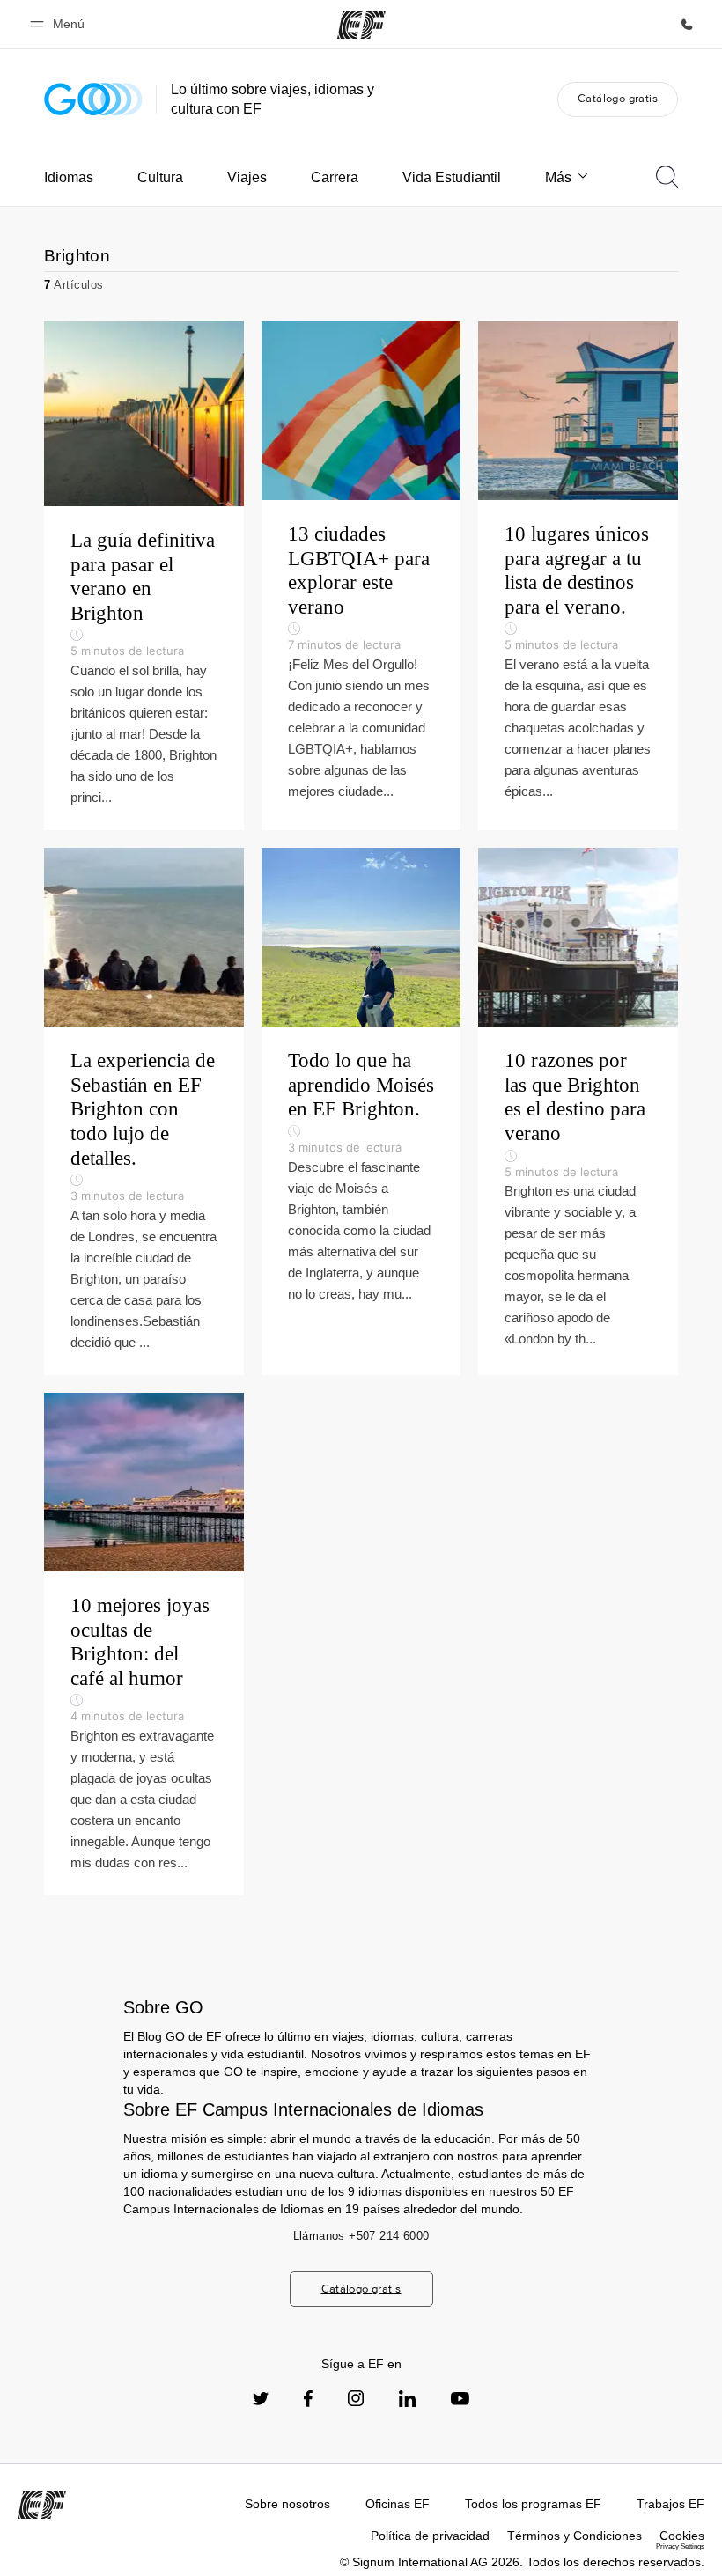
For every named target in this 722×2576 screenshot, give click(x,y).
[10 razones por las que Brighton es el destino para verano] (578, 1111)
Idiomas (69, 177)
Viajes (247, 177)
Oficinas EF (398, 2504)
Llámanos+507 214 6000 (361, 2236)
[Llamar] (687, 25)
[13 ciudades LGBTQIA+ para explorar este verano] (361, 576)
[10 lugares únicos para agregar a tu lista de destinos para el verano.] (578, 576)
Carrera (335, 177)
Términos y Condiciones (575, 2536)
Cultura (160, 177)
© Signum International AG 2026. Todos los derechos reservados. (522, 2562)
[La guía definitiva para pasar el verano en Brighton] (144, 576)
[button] (60, 24)
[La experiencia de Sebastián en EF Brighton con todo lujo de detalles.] (144, 1111)
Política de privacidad (430, 2536)
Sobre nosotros (287, 2504)
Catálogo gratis (618, 98)
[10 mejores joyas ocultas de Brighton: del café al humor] (144, 1644)
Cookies (682, 2536)
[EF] (361, 25)
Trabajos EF (670, 2504)
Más (558, 177)
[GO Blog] (93, 99)
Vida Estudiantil (452, 177)
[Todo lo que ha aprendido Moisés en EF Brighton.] (361, 1111)
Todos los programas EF (533, 2504)
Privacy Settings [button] (680, 2547)
